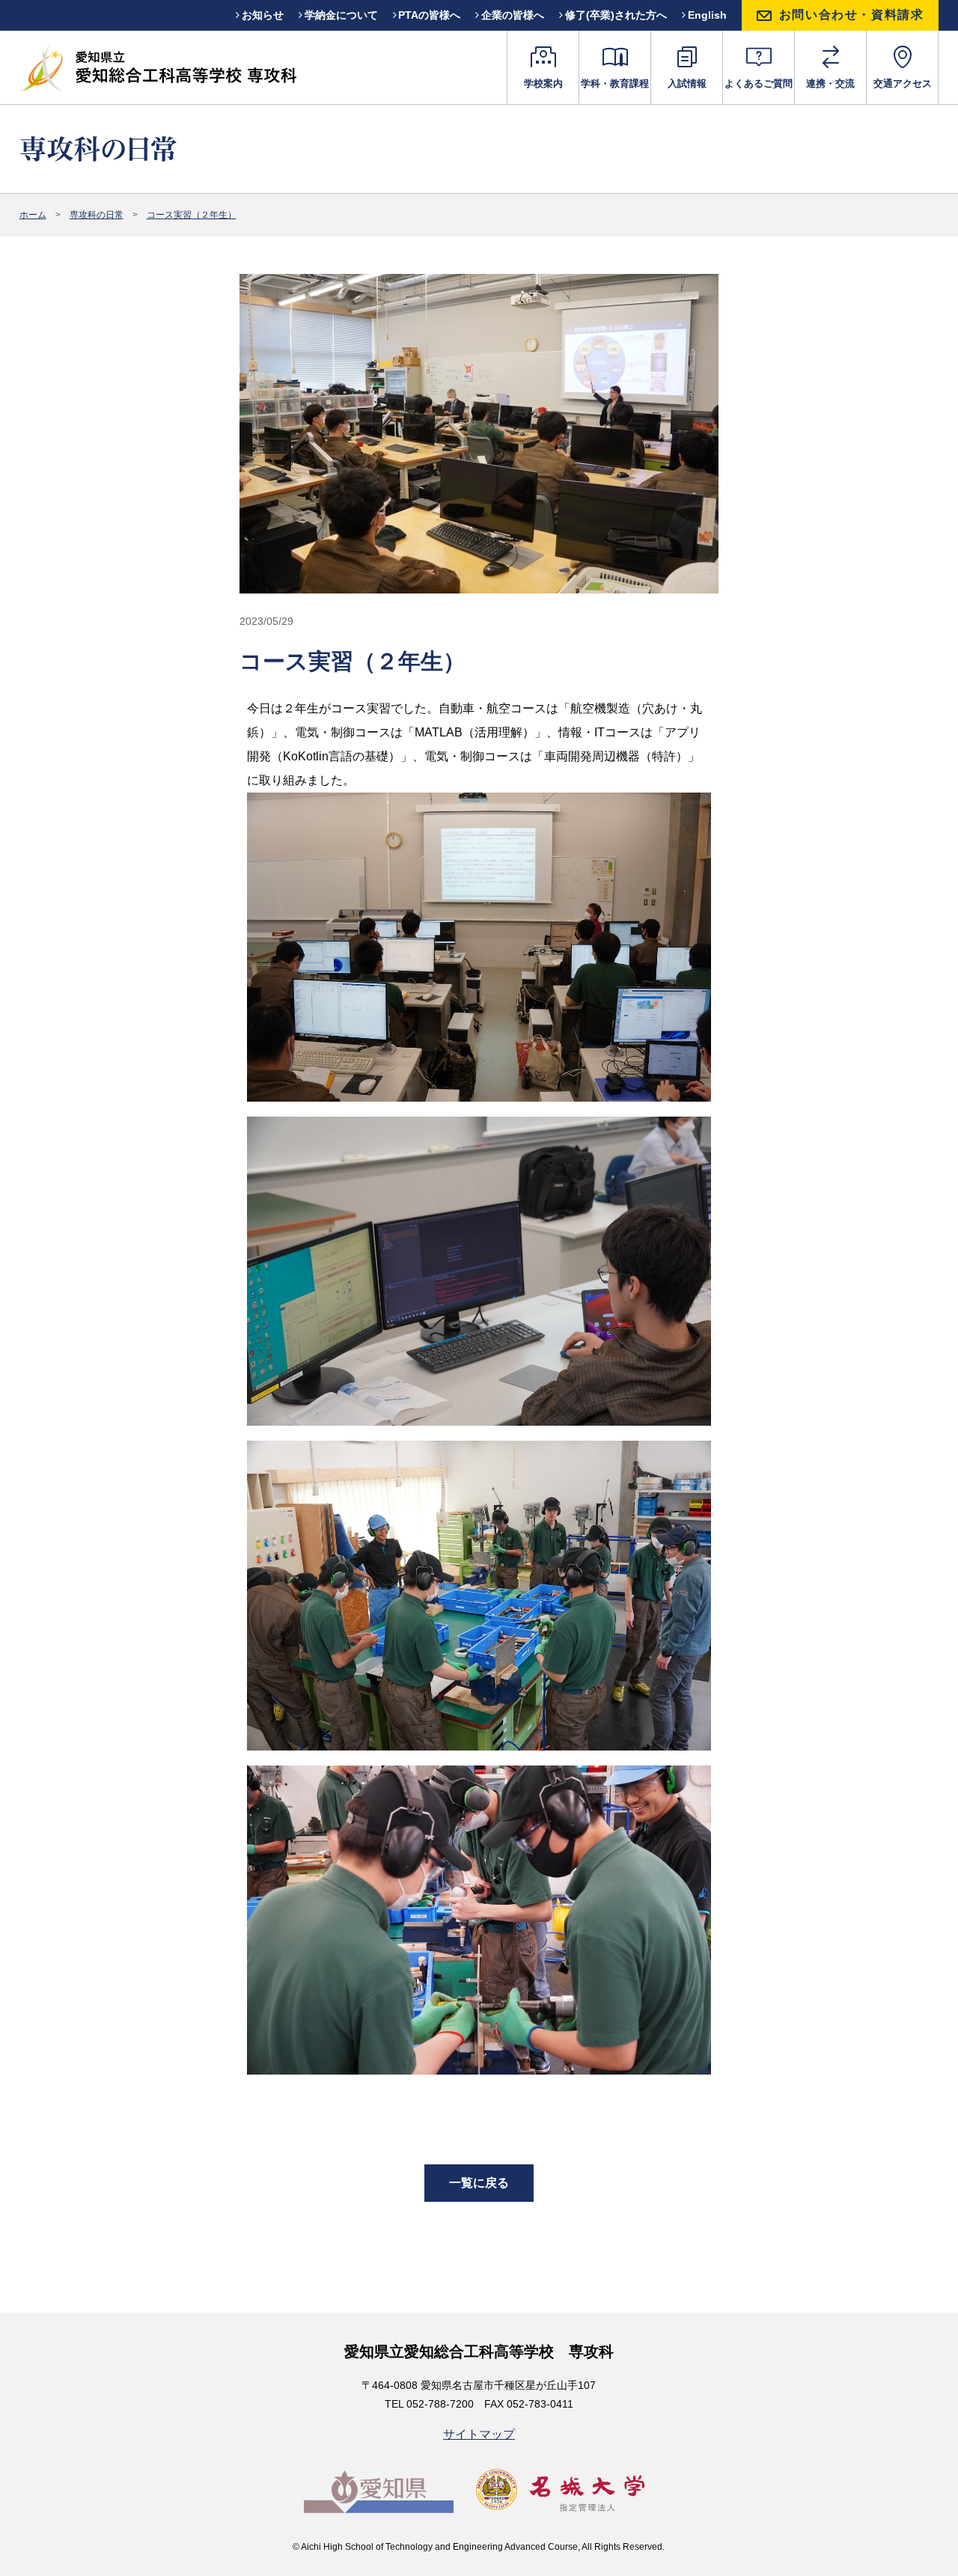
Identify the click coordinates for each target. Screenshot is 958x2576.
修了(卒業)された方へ (616, 15)
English (707, 15)
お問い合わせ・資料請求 (852, 15)
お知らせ (263, 15)
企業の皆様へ (513, 15)
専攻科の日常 (97, 215)
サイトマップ (479, 2434)
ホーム (33, 215)
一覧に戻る (479, 2183)
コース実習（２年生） (192, 215)
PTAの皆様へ (429, 15)
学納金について (341, 15)
